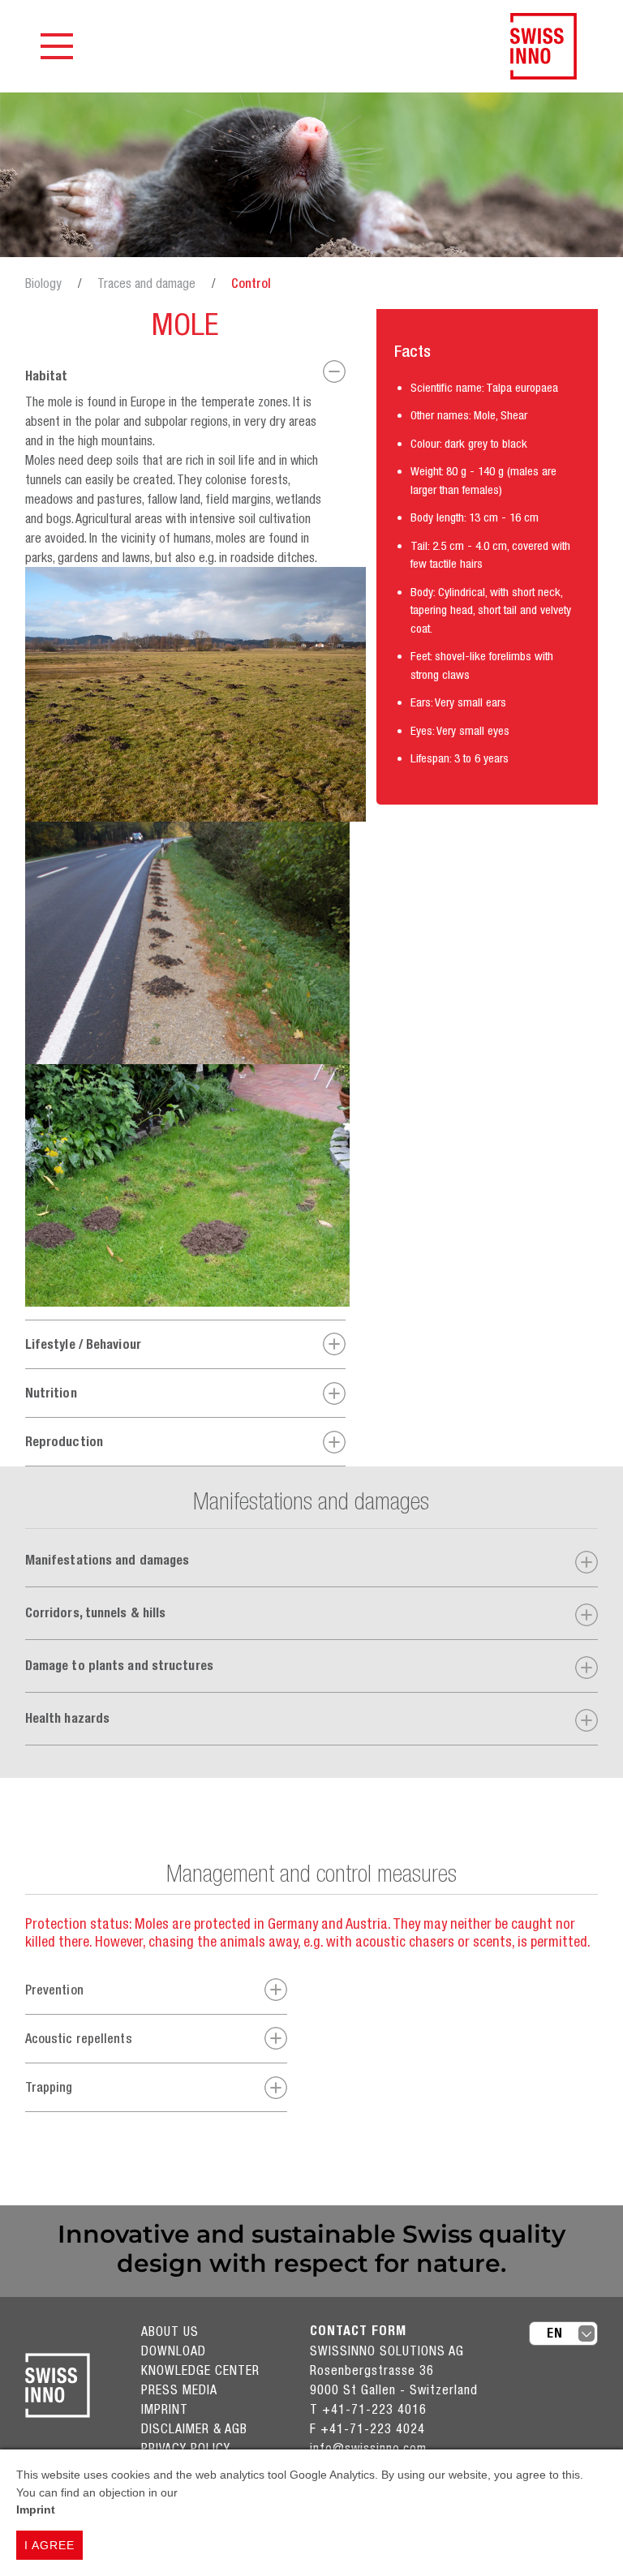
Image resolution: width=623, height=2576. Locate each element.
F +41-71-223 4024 (367, 2428)
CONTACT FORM (358, 2331)
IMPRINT (165, 2409)
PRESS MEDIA (179, 2389)
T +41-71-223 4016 (368, 2409)
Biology (43, 283)
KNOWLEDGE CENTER (200, 2370)
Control (251, 283)
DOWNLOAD (174, 2351)
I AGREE (49, 2545)
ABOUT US (170, 2331)
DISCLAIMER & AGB (194, 2428)
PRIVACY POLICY (186, 2448)
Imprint (36, 2509)
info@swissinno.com (368, 2448)
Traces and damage (146, 283)
